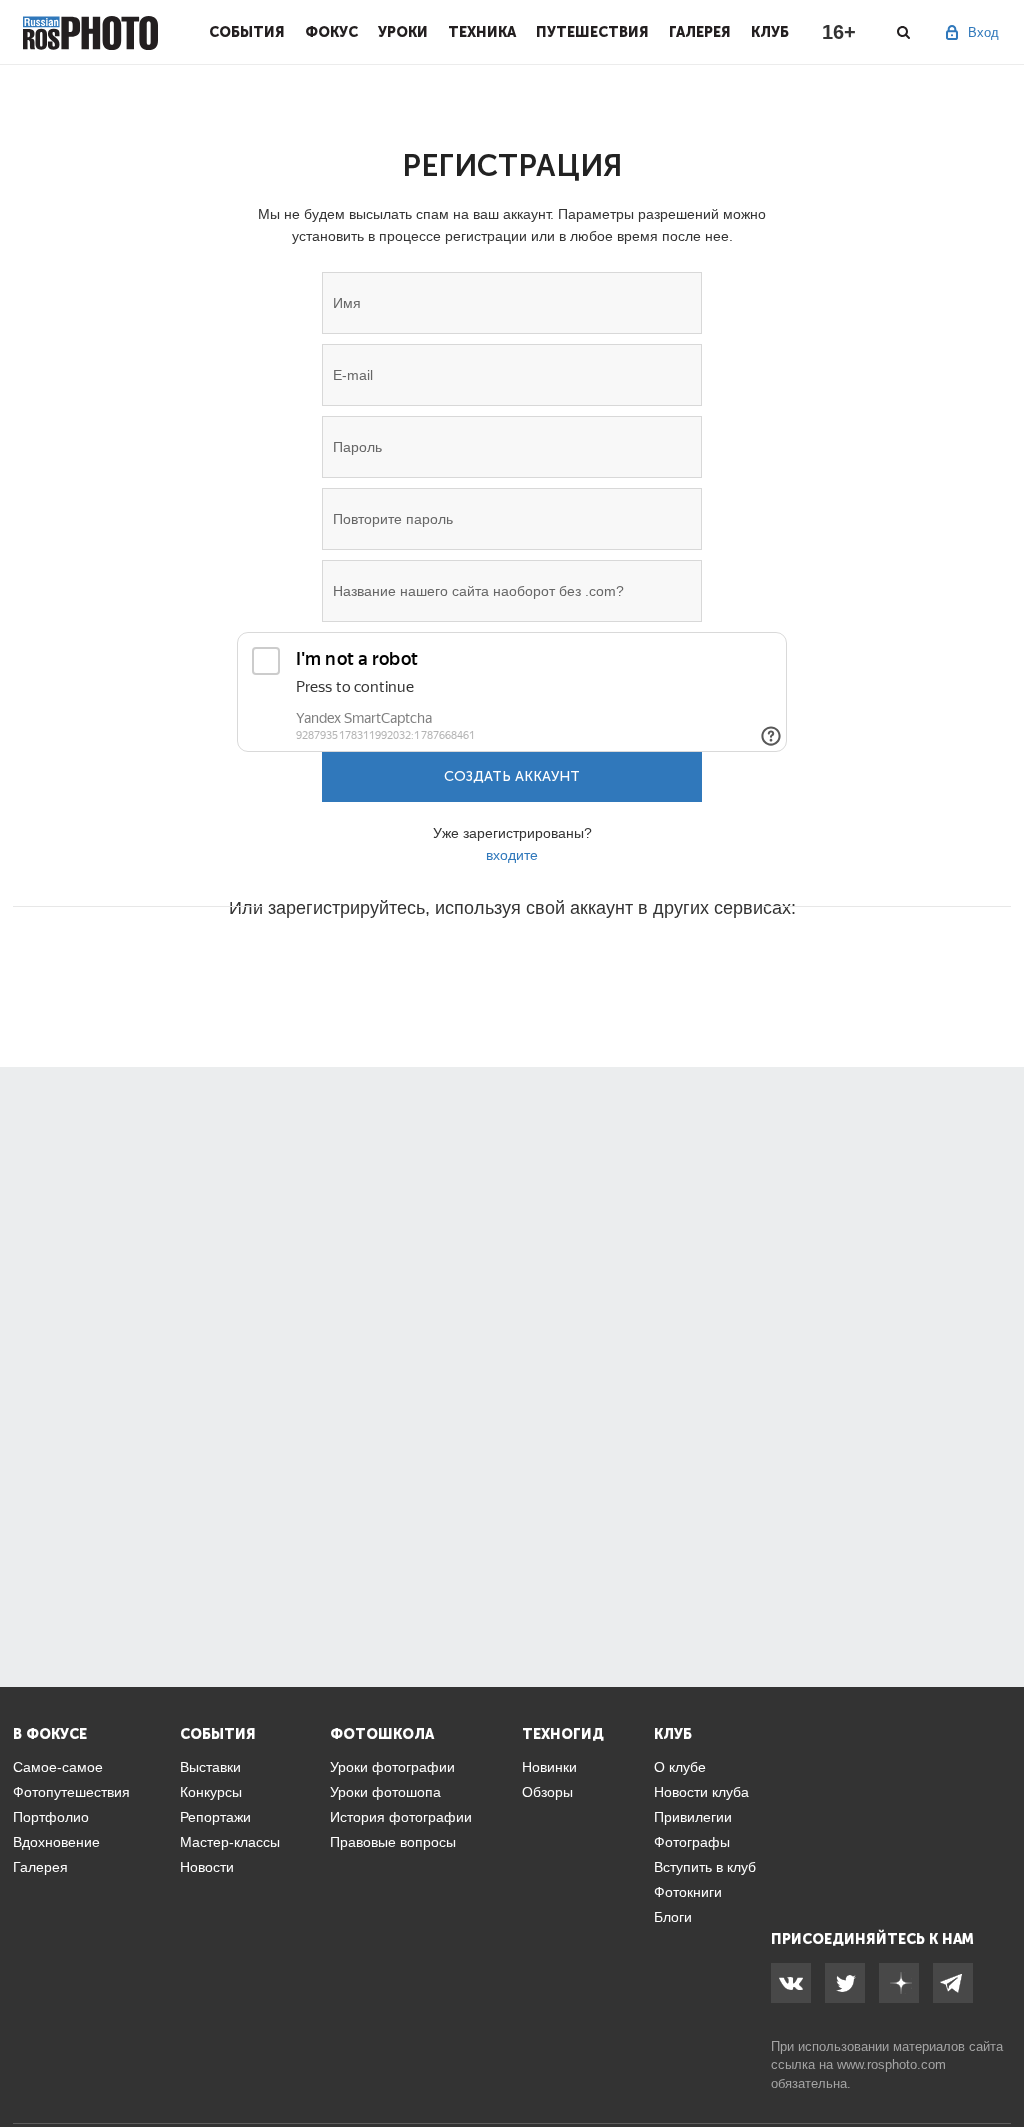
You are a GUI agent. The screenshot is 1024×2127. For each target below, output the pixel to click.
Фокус (331, 32)
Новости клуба (701, 1792)
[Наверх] (998, 2061)
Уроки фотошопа (385, 1792)
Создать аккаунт (512, 776)
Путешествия (592, 32)
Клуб (770, 32)
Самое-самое (58, 1767)
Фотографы (692, 1842)
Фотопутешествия (71, 1792)
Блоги (673, 1917)
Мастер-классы (230, 1842)
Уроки (403, 32)
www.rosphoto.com (891, 2064)
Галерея (700, 32)
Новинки (549, 1767)
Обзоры (547, 1792)
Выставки (210, 1767)
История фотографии (401, 1817)
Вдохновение (56, 1842)
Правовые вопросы (393, 1842)
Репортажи (215, 1817)
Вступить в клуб (705, 1867)
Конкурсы (211, 1792)
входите (512, 855)
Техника (482, 32)
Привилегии (693, 1817)
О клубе (680, 1767)
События (247, 32)
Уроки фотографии (392, 1767)
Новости (207, 1867)
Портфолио (51, 1817)
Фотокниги (688, 1892)
